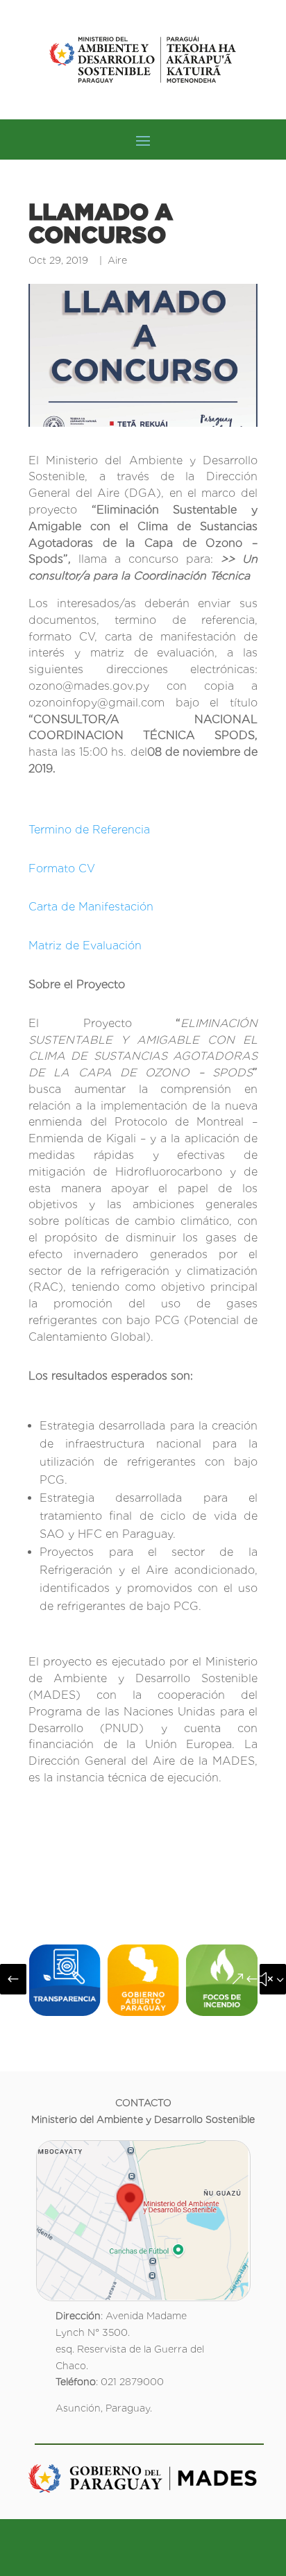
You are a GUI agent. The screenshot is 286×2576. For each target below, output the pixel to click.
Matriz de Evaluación (85, 946)
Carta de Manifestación (91, 907)
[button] (13, 1979)
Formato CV (62, 868)
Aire (117, 260)
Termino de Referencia (89, 830)
